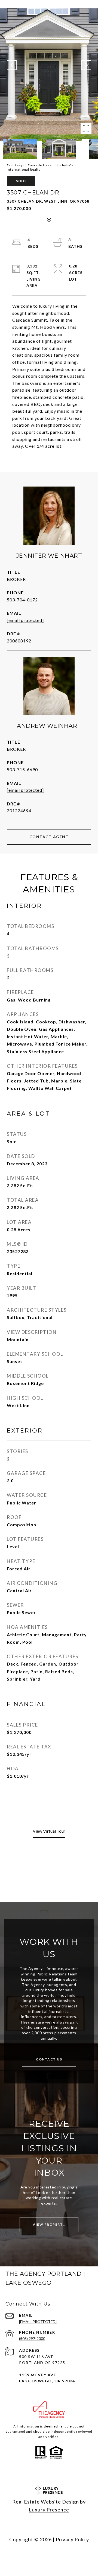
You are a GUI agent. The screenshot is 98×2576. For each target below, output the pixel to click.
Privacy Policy (72, 2539)
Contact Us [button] (49, 2059)
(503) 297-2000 (32, 2338)
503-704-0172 (22, 600)
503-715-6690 (22, 769)
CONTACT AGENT (49, 837)
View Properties (51, 2224)
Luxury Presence (49, 2510)
